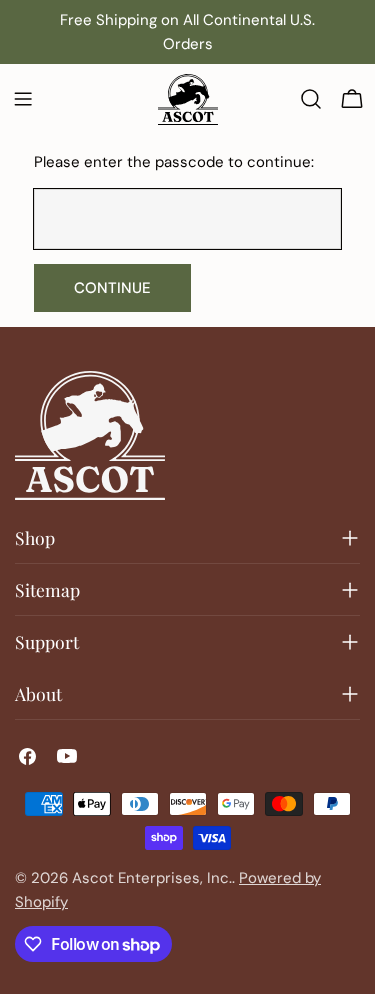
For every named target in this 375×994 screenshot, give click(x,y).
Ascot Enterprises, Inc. (152, 878)
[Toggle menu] (23, 99)
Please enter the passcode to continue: (174, 162)
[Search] (311, 99)
